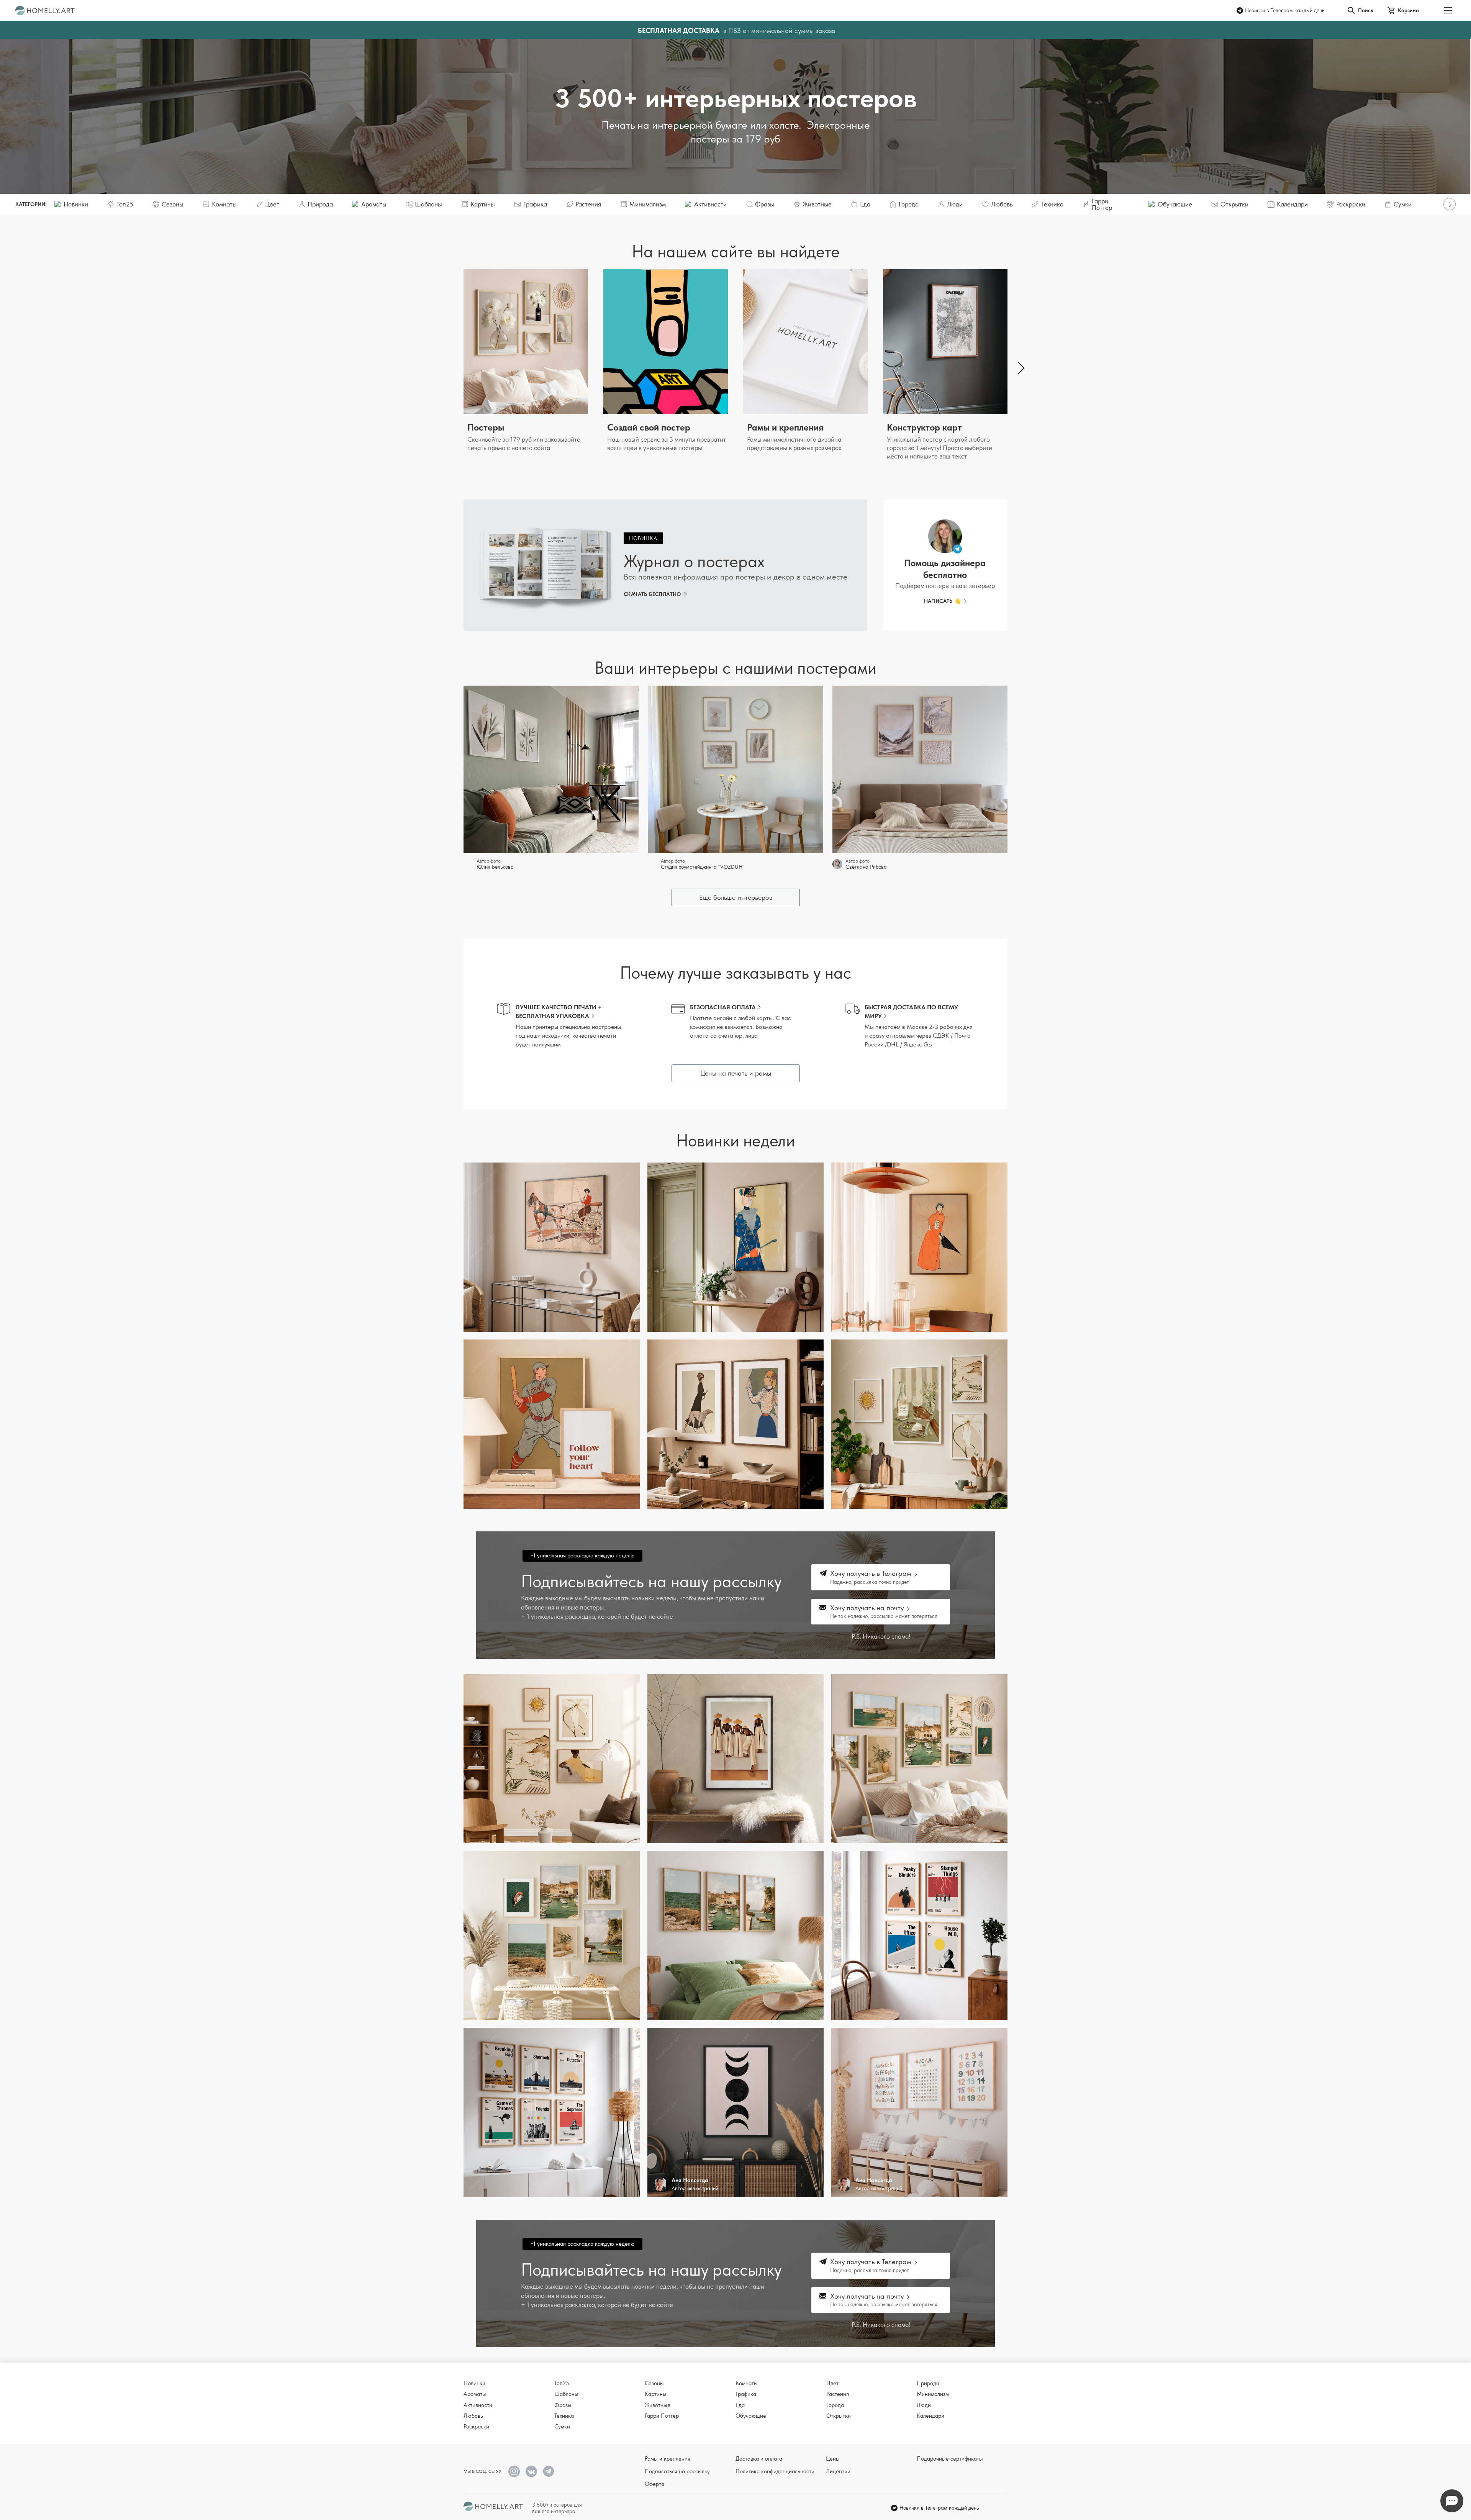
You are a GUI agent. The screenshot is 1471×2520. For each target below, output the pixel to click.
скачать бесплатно (652, 594)
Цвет (832, 2383)
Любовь (473, 2416)
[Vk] (531, 2471)
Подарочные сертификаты (950, 2459)
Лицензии (838, 2471)
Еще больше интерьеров (736, 897)
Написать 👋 (943, 601)
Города (835, 2405)
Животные (658, 2405)
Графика (746, 2394)
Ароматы (475, 2394)
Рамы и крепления (785, 427)
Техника (564, 2416)
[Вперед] (1450, 204)
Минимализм (933, 2394)
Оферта (654, 2484)
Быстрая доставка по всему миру (911, 1012)
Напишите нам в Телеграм (1452, 2501)
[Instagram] (514, 2471)
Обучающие (751, 2416)
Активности (478, 2405)
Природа (928, 2383)
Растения (838, 2394)
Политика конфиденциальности (775, 2471)
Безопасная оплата (723, 1007)
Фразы (563, 2405)
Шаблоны (566, 2394)
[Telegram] (549, 2471)
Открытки (839, 2416)
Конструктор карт (924, 427)
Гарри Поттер (662, 2416)
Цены (833, 2459)
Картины (656, 2394)
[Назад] (452, 368)
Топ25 (562, 2383)
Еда (740, 2405)
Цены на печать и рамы (736, 1073)
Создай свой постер (649, 427)
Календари (930, 2416)
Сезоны (654, 2383)
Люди (924, 2405)
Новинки (474, 2383)
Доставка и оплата (759, 2459)
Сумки (562, 2427)
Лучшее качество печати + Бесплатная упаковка (559, 1012)
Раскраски (476, 2427)
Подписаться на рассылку (677, 2471)
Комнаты (747, 2383)
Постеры (486, 427)
